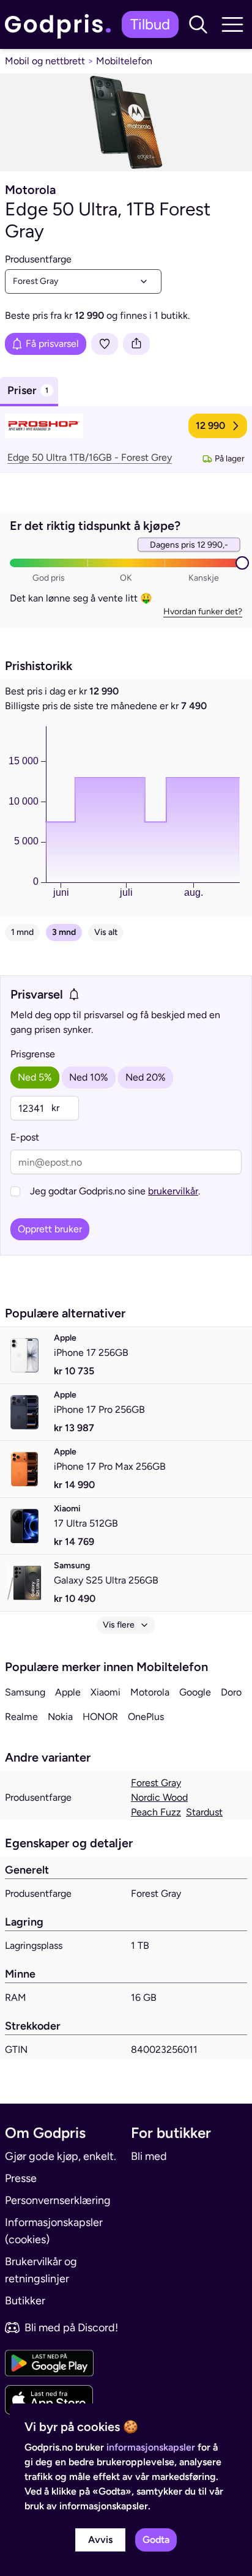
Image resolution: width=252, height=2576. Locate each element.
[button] (198, 24)
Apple (68, 1692)
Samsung (25, 1692)
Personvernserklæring (58, 2200)
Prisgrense (33, 1054)
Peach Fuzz (156, 1812)
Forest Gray (156, 1783)
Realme (21, 1717)
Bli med (149, 2156)
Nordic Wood (159, 1797)
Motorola (150, 1692)
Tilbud (150, 24)
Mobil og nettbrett (45, 61)
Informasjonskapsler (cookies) (54, 2231)
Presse (21, 2178)
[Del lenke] (136, 344)
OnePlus (146, 1717)
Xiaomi (106, 1692)
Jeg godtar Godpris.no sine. (115, 1191)
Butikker (25, 2301)
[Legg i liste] (105, 344)
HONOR (100, 1717)
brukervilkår (173, 1191)
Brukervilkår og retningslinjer (41, 2270)
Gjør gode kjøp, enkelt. (61, 2156)
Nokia (60, 1717)
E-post (25, 1137)
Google (195, 1692)
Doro (231, 1692)
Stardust (204, 1812)
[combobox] (83, 281)
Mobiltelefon (124, 61)
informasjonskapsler (151, 2447)
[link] (61, 24)
